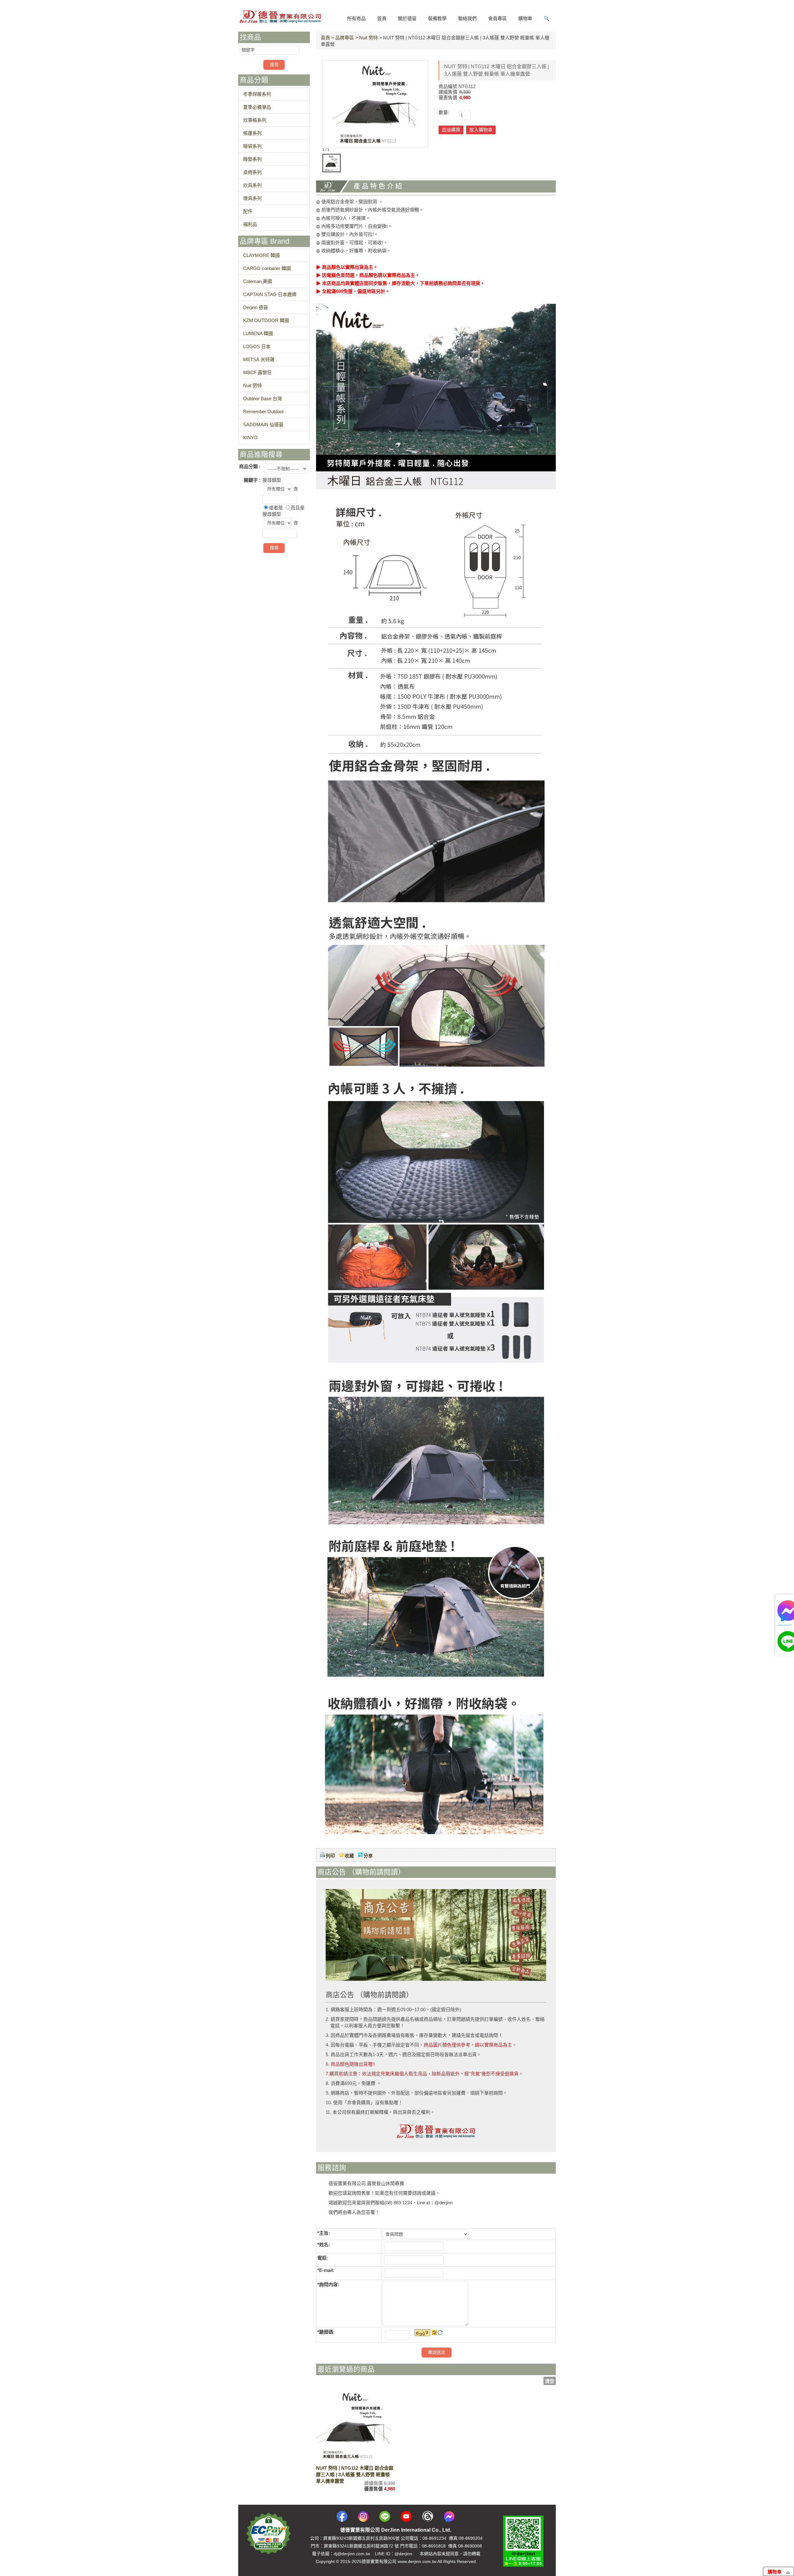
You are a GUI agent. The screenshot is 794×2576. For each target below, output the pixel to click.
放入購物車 (481, 130)
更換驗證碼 (440, 2333)
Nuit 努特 (368, 38)
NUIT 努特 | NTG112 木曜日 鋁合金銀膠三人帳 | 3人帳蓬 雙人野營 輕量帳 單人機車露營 (355, 2474)
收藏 (349, 1856)
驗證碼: (327, 2332)
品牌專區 (345, 38)
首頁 (325, 38)
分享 (368, 1856)
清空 (550, 2381)
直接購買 (451, 130)
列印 (330, 1856)
